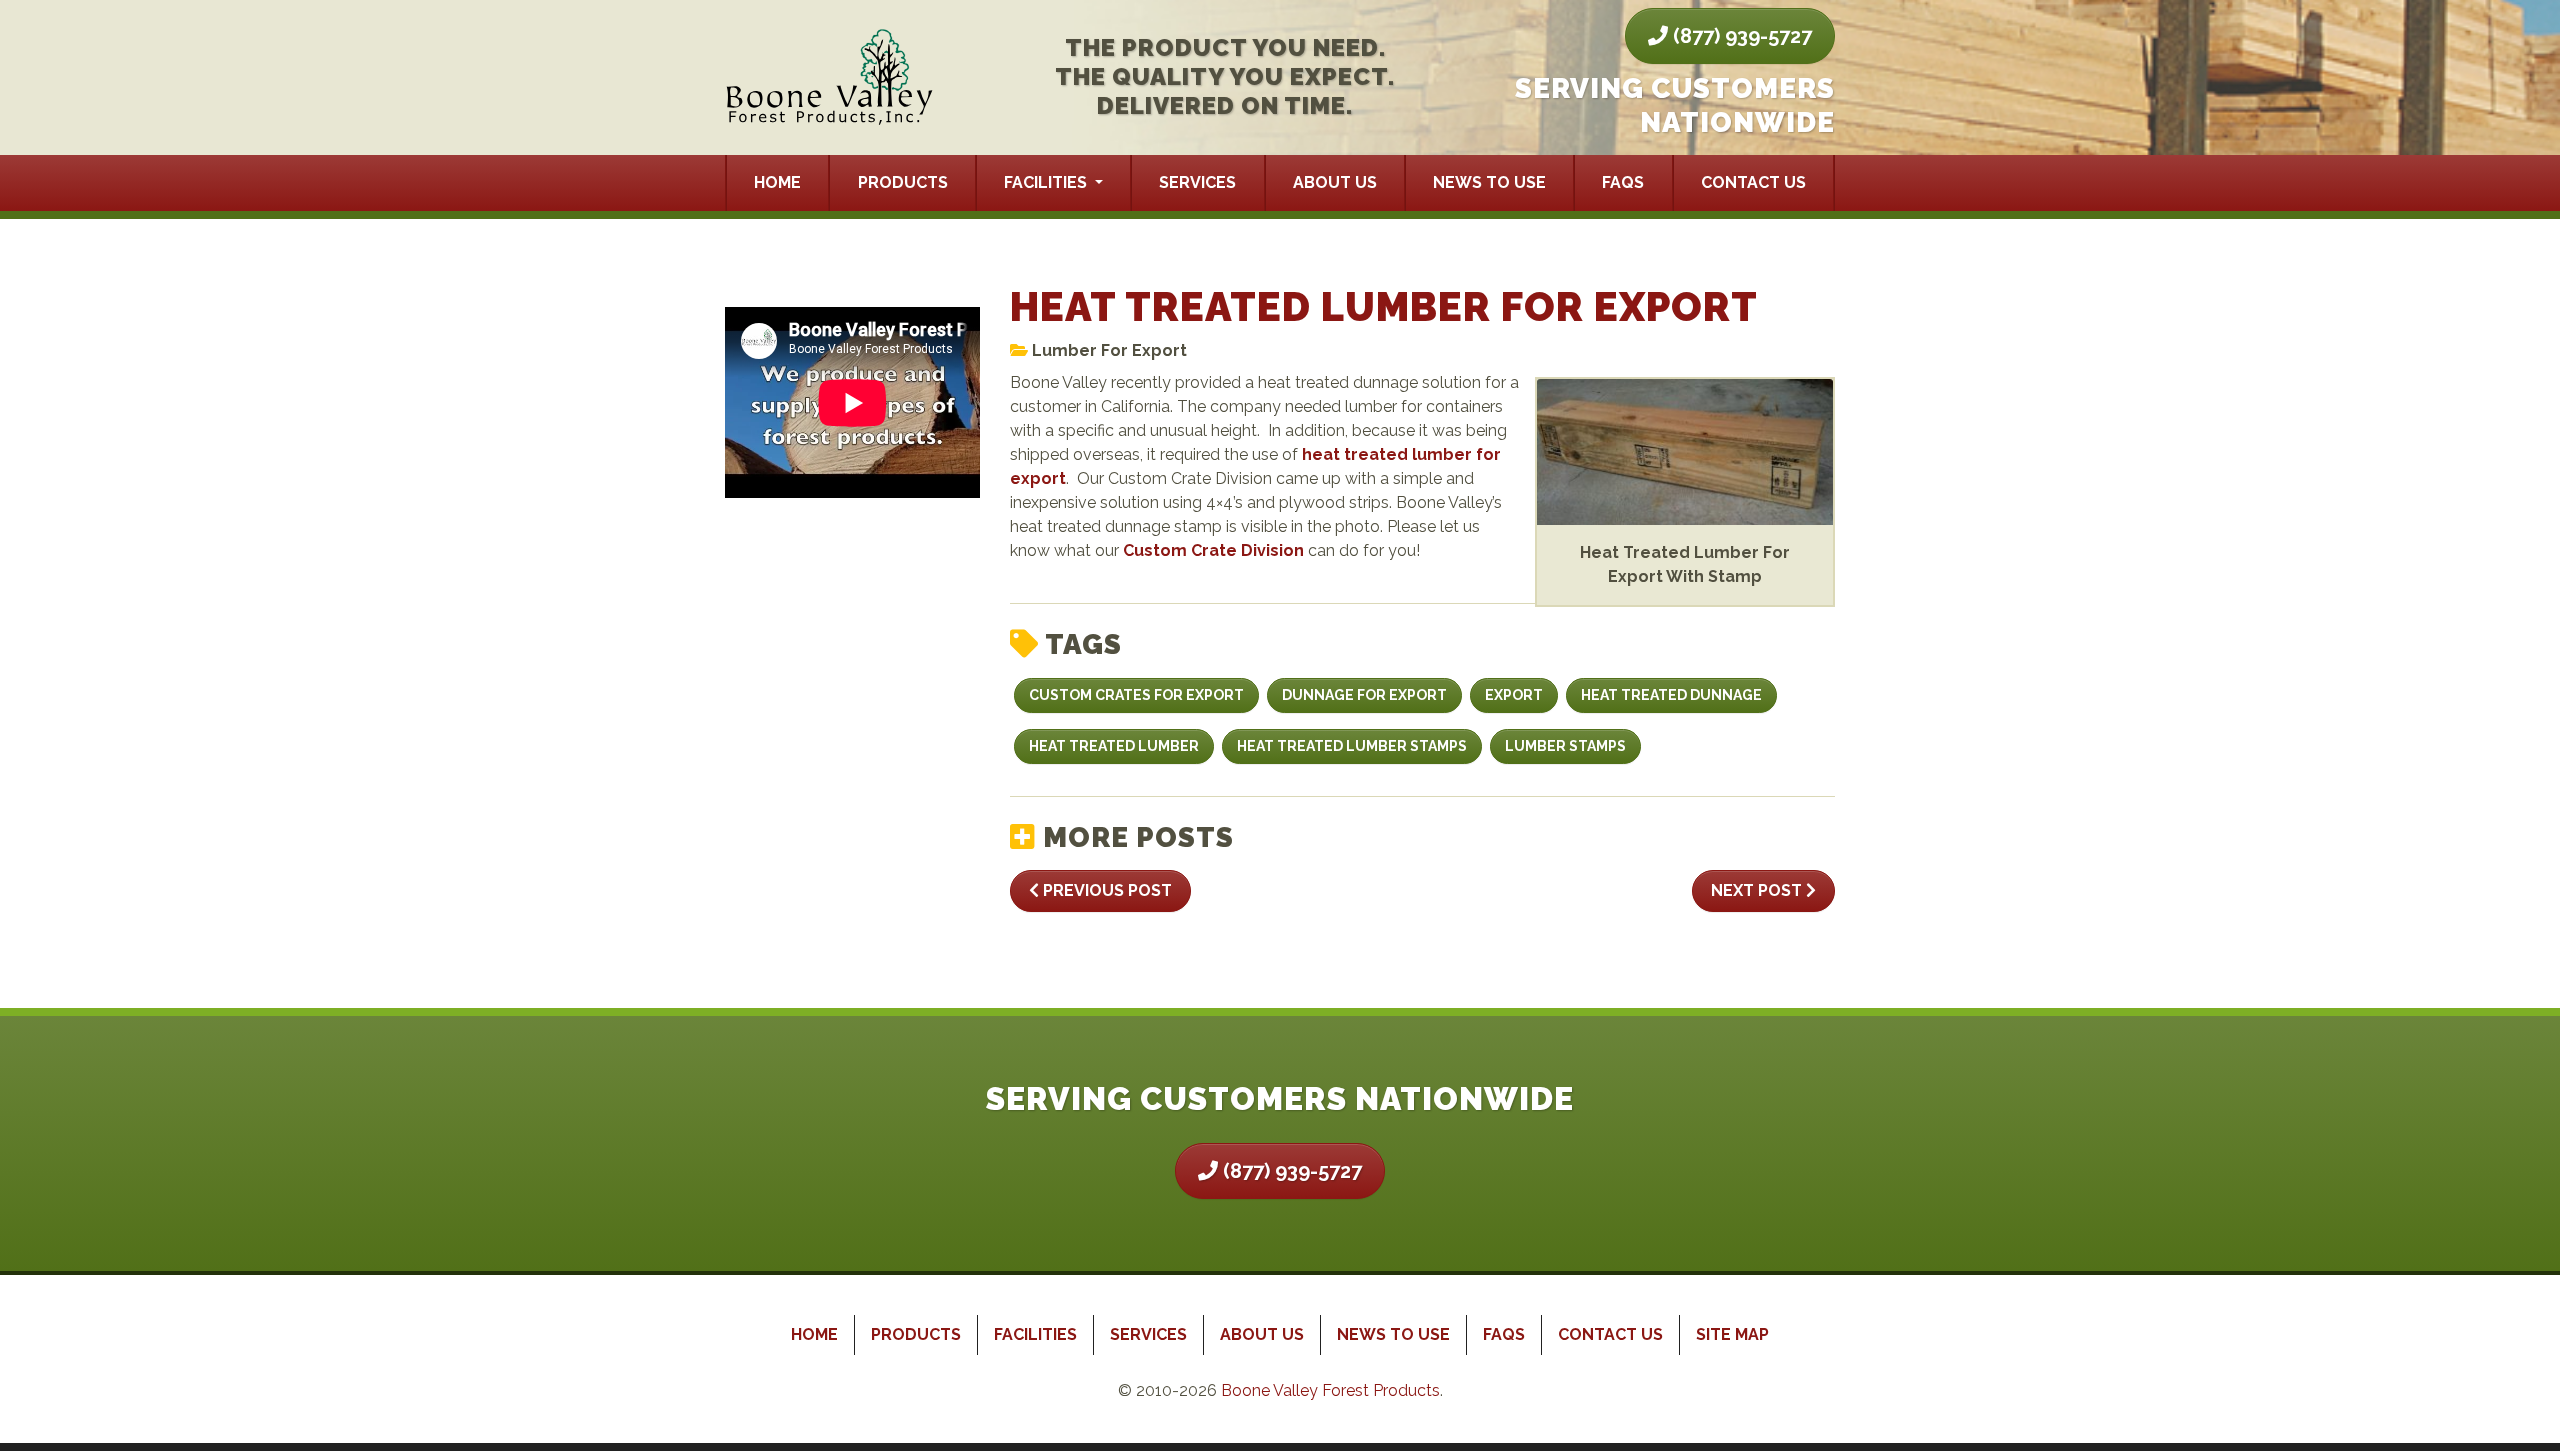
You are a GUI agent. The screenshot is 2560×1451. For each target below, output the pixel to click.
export (1514, 695)
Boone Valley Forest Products (1330, 1390)
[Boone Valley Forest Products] (830, 78)
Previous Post (1105, 890)
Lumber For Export (1109, 350)
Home (777, 182)
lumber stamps (1565, 746)
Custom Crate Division (1213, 550)
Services (1197, 182)
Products (903, 182)
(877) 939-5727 (1740, 36)
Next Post (1758, 890)
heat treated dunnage (1671, 695)
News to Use (1489, 182)
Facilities (1047, 182)
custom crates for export (1136, 695)
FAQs (1623, 182)
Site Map (1732, 1334)
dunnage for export (1364, 695)
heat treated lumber (1114, 746)
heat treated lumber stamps (1352, 746)
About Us (1335, 182)
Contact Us (1753, 182)
